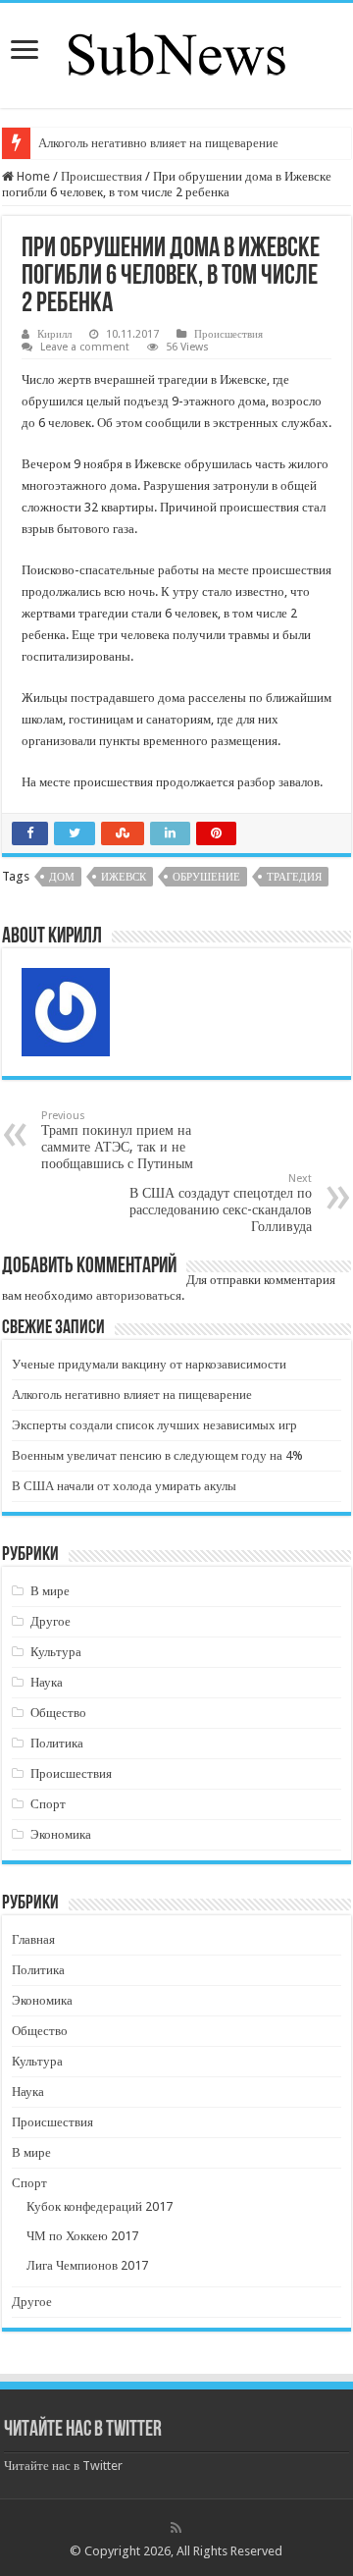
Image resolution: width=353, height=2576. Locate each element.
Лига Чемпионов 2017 (87, 2265)
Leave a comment (85, 347)
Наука (47, 1682)
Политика (57, 1743)
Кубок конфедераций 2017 (100, 2206)
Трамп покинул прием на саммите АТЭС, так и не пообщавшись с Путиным (117, 1140)
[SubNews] (176, 52)
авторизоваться (139, 1295)
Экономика (61, 1834)
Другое (50, 1621)
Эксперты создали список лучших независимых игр (154, 1425)
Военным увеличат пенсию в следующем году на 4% (157, 1455)
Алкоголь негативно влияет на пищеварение (158, 143)
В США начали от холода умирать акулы (124, 1486)
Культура (56, 1652)
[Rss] (176, 2528)
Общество (58, 1713)
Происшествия (101, 176)
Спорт (48, 1804)
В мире (50, 1591)
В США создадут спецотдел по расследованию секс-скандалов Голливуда (221, 1203)
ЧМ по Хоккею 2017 (82, 2236)
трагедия (294, 877)
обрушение (206, 877)
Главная (33, 1939)
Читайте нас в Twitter (83, 2430)
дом (62, 877)
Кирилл (54, 334)
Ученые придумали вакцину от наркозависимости (149, 1364)
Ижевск (124, 877)
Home (32, 176)
